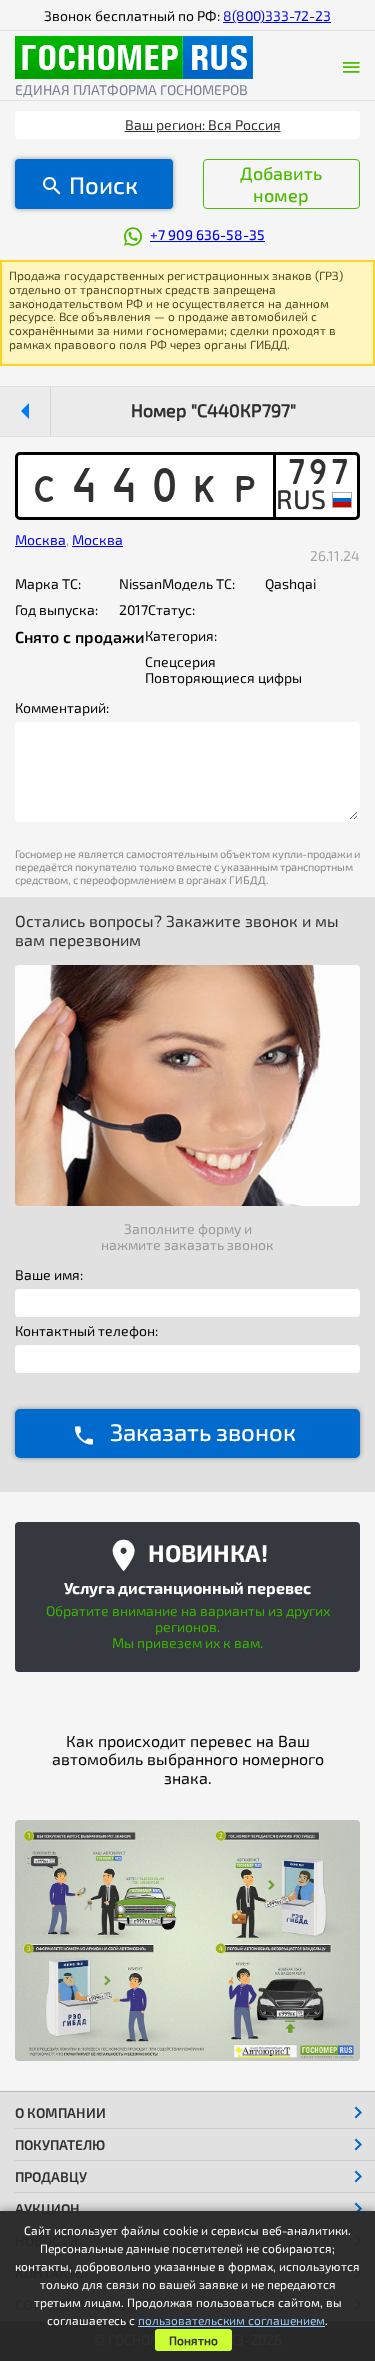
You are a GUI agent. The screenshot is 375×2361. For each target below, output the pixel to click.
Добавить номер (281, 184)
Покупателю (60, 2144)
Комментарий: (62, 708)
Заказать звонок (203, 1431)
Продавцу (51, 2176)
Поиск (103, 184)
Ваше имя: (49, 1275)
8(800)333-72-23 (277, 15)
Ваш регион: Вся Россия (203, 124)
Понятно (193, 2340)
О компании (60, 2112)
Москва (40, 539)
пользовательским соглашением (231, 2320)
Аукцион (47, 2208)
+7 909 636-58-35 (207, 234)
